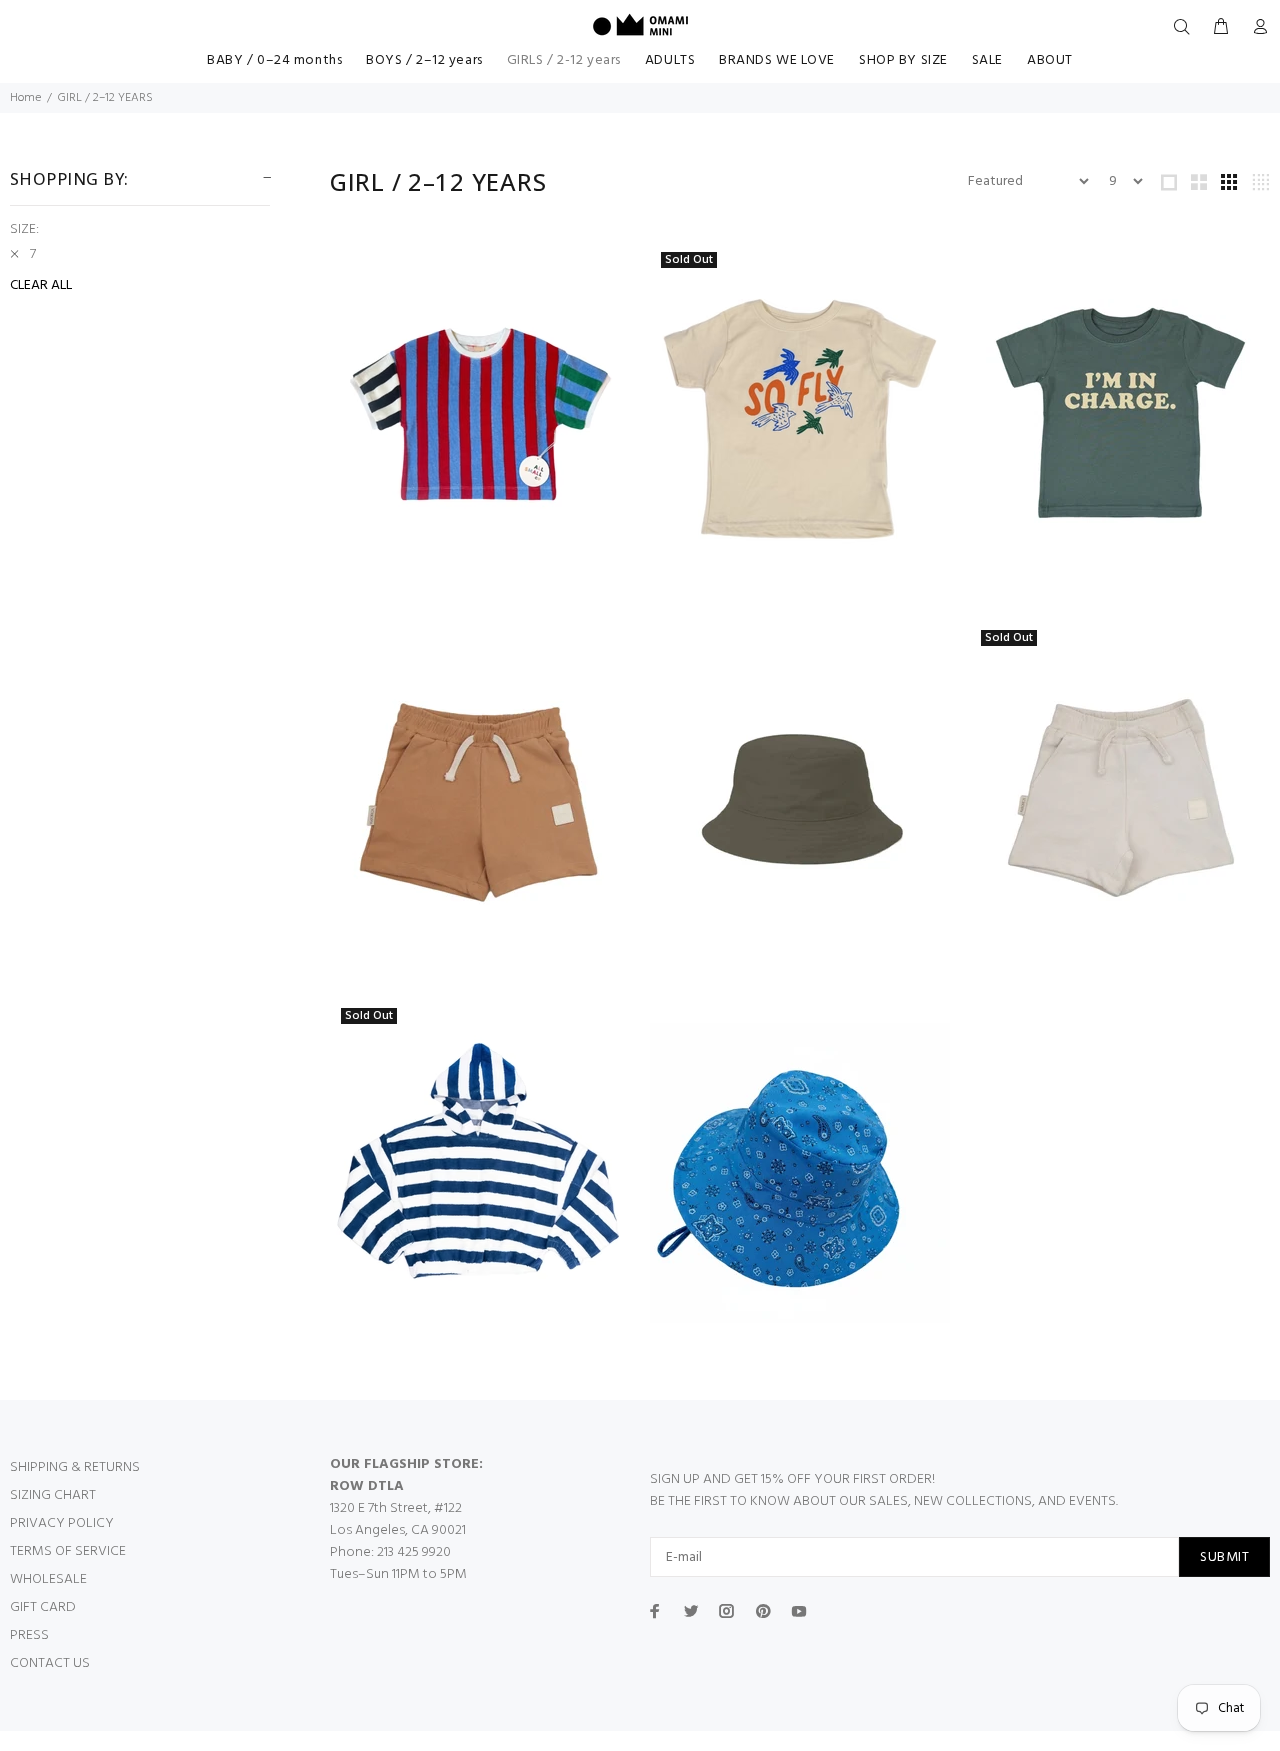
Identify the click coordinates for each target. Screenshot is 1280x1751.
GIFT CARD (43, 1607)
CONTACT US (50, 1663)
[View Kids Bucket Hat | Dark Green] (800, 795)
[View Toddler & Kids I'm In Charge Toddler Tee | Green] (1120, 417)
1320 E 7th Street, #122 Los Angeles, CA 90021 (398, 1519)
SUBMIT (1224, 1557)
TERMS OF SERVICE (68, 1551)
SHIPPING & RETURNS (75, 1467)
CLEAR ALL (41, 286)
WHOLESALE (48, 1579)
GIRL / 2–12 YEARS (105, 98)
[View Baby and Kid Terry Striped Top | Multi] (480, 417)
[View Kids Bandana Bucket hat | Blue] (800, 1173)
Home (25, 98)
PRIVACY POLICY (62, 1523)
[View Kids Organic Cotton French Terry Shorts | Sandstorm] (480, 795)
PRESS (29, 1635)
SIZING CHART (53, 1495)
